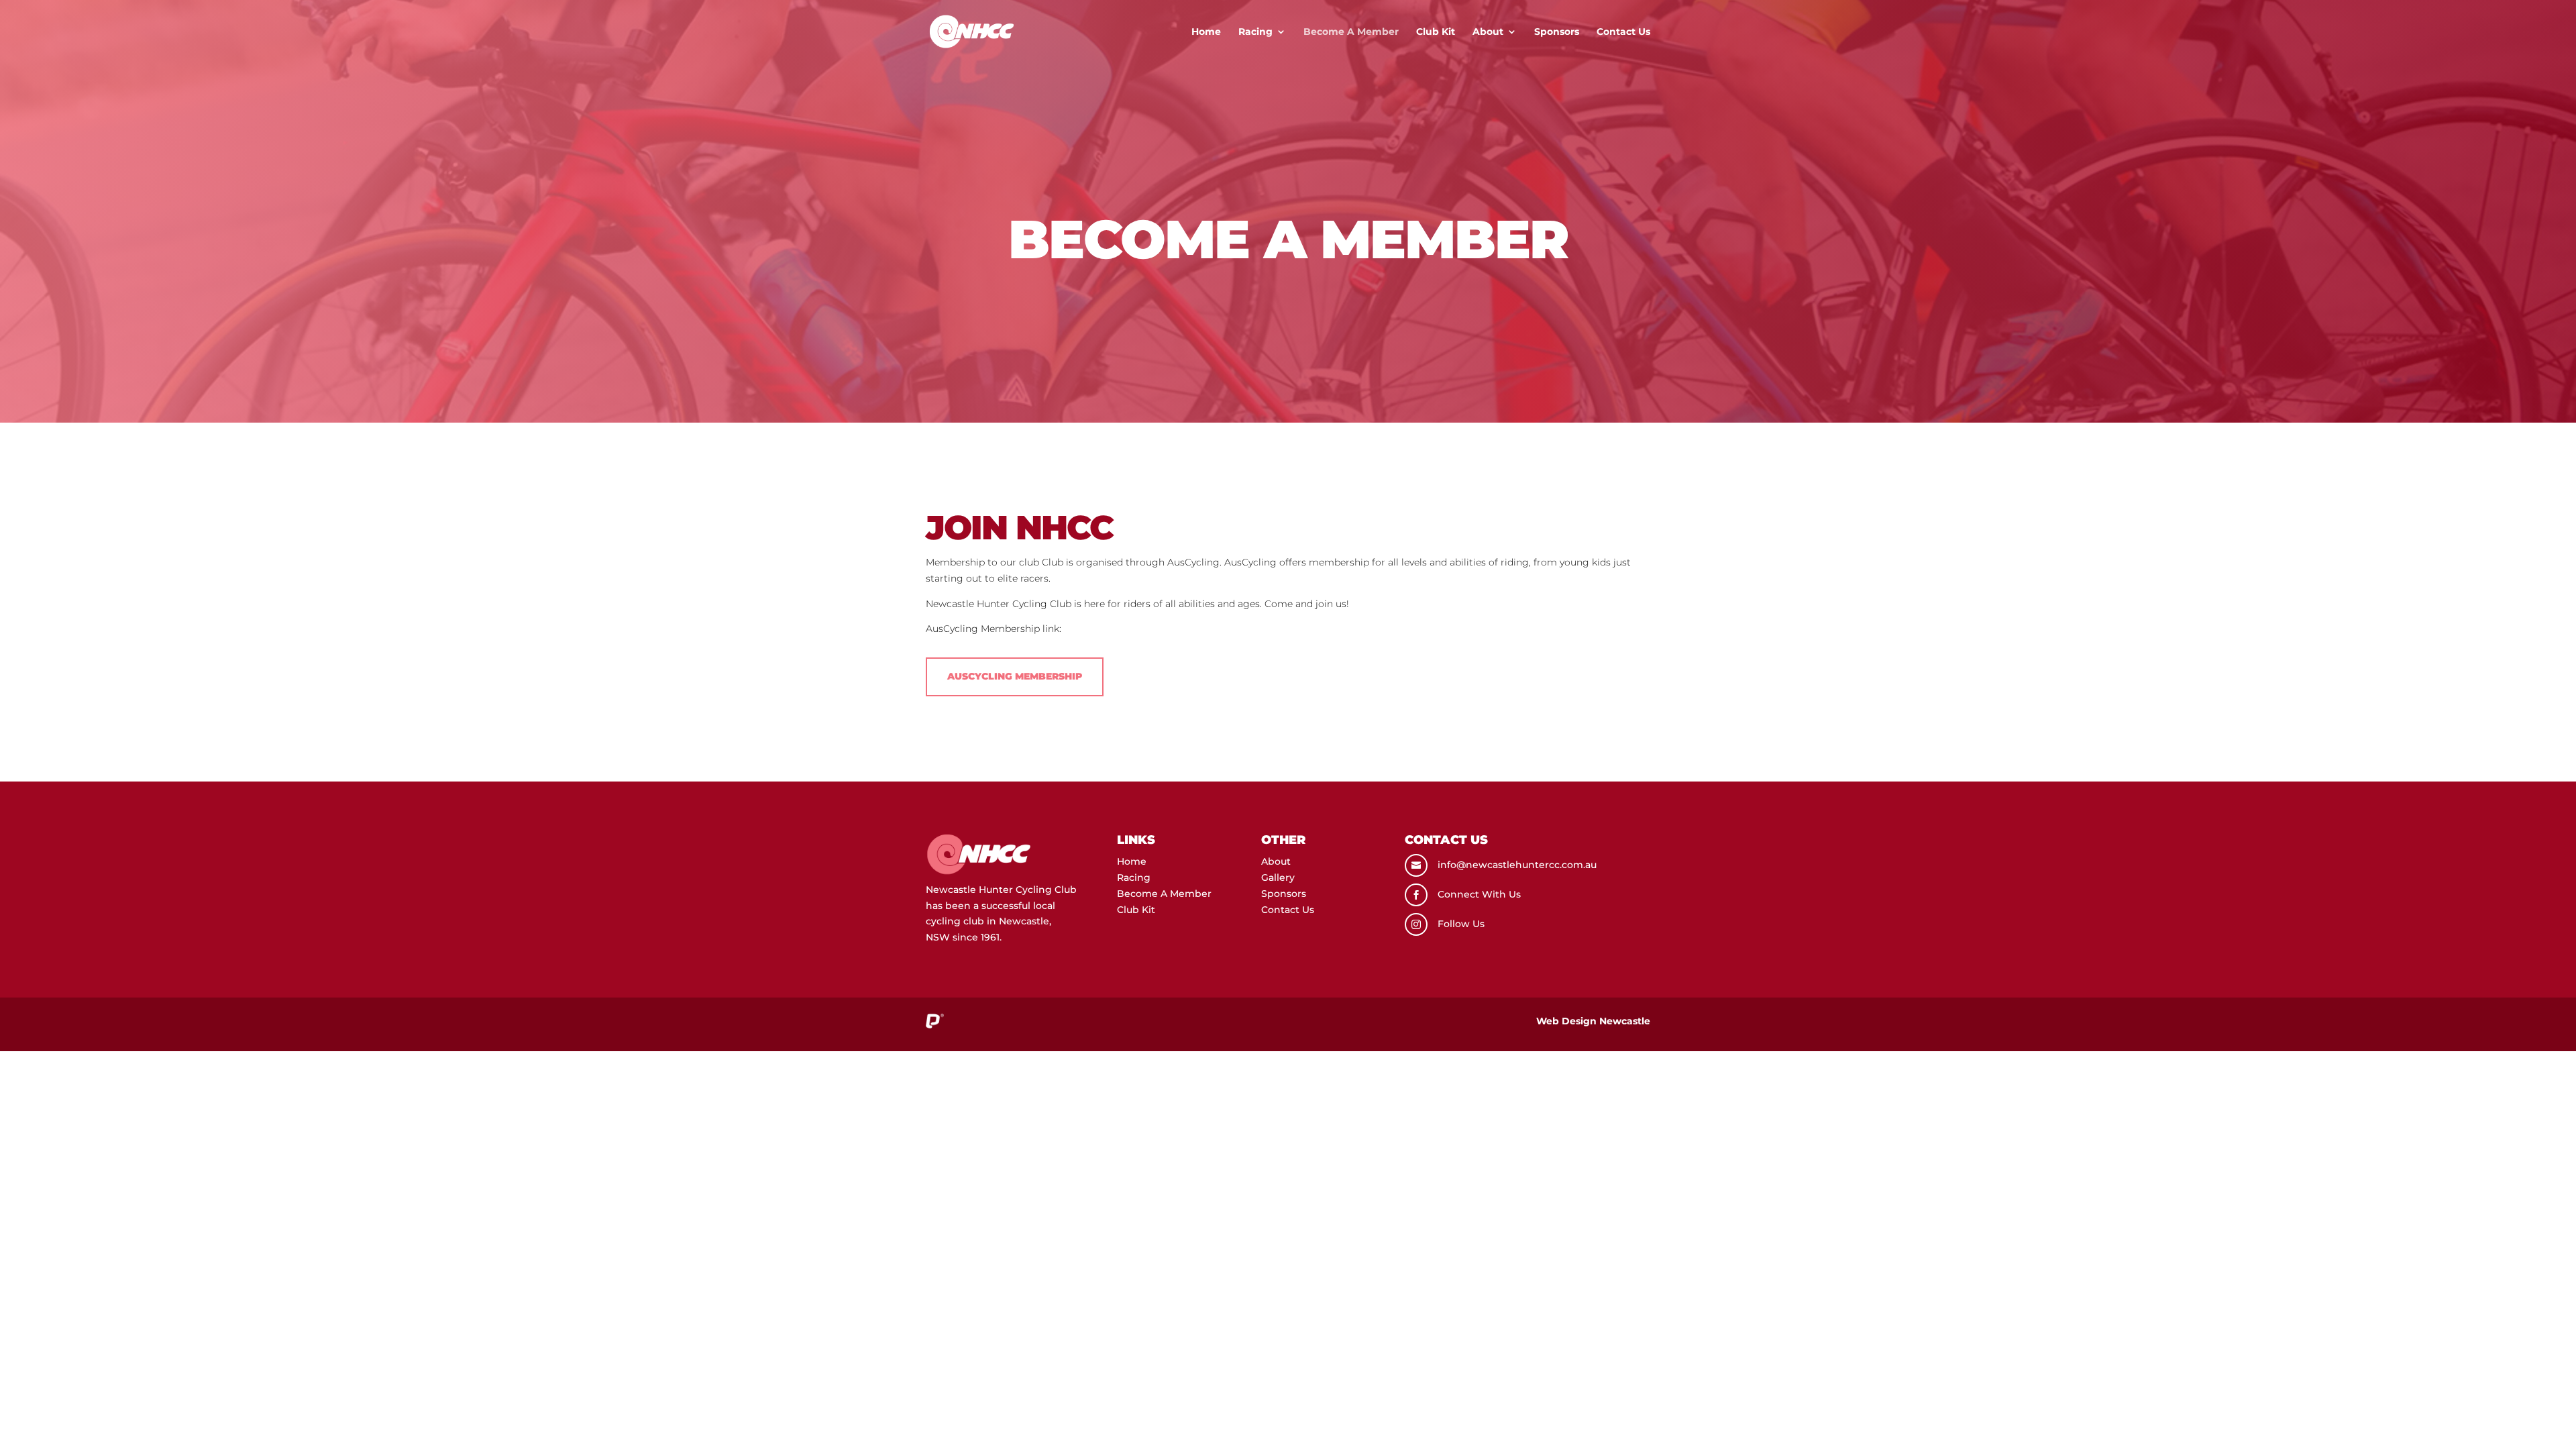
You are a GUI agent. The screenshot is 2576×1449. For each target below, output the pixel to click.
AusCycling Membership (1015, 676)
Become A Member (1351, 32)
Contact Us (1623, 32)
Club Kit (1436, 32)
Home (1206, 32)
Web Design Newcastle (1593, 1021)
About (1488, 32)
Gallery (1278, 877)
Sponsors (1557, 32)
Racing (1255, 32)
